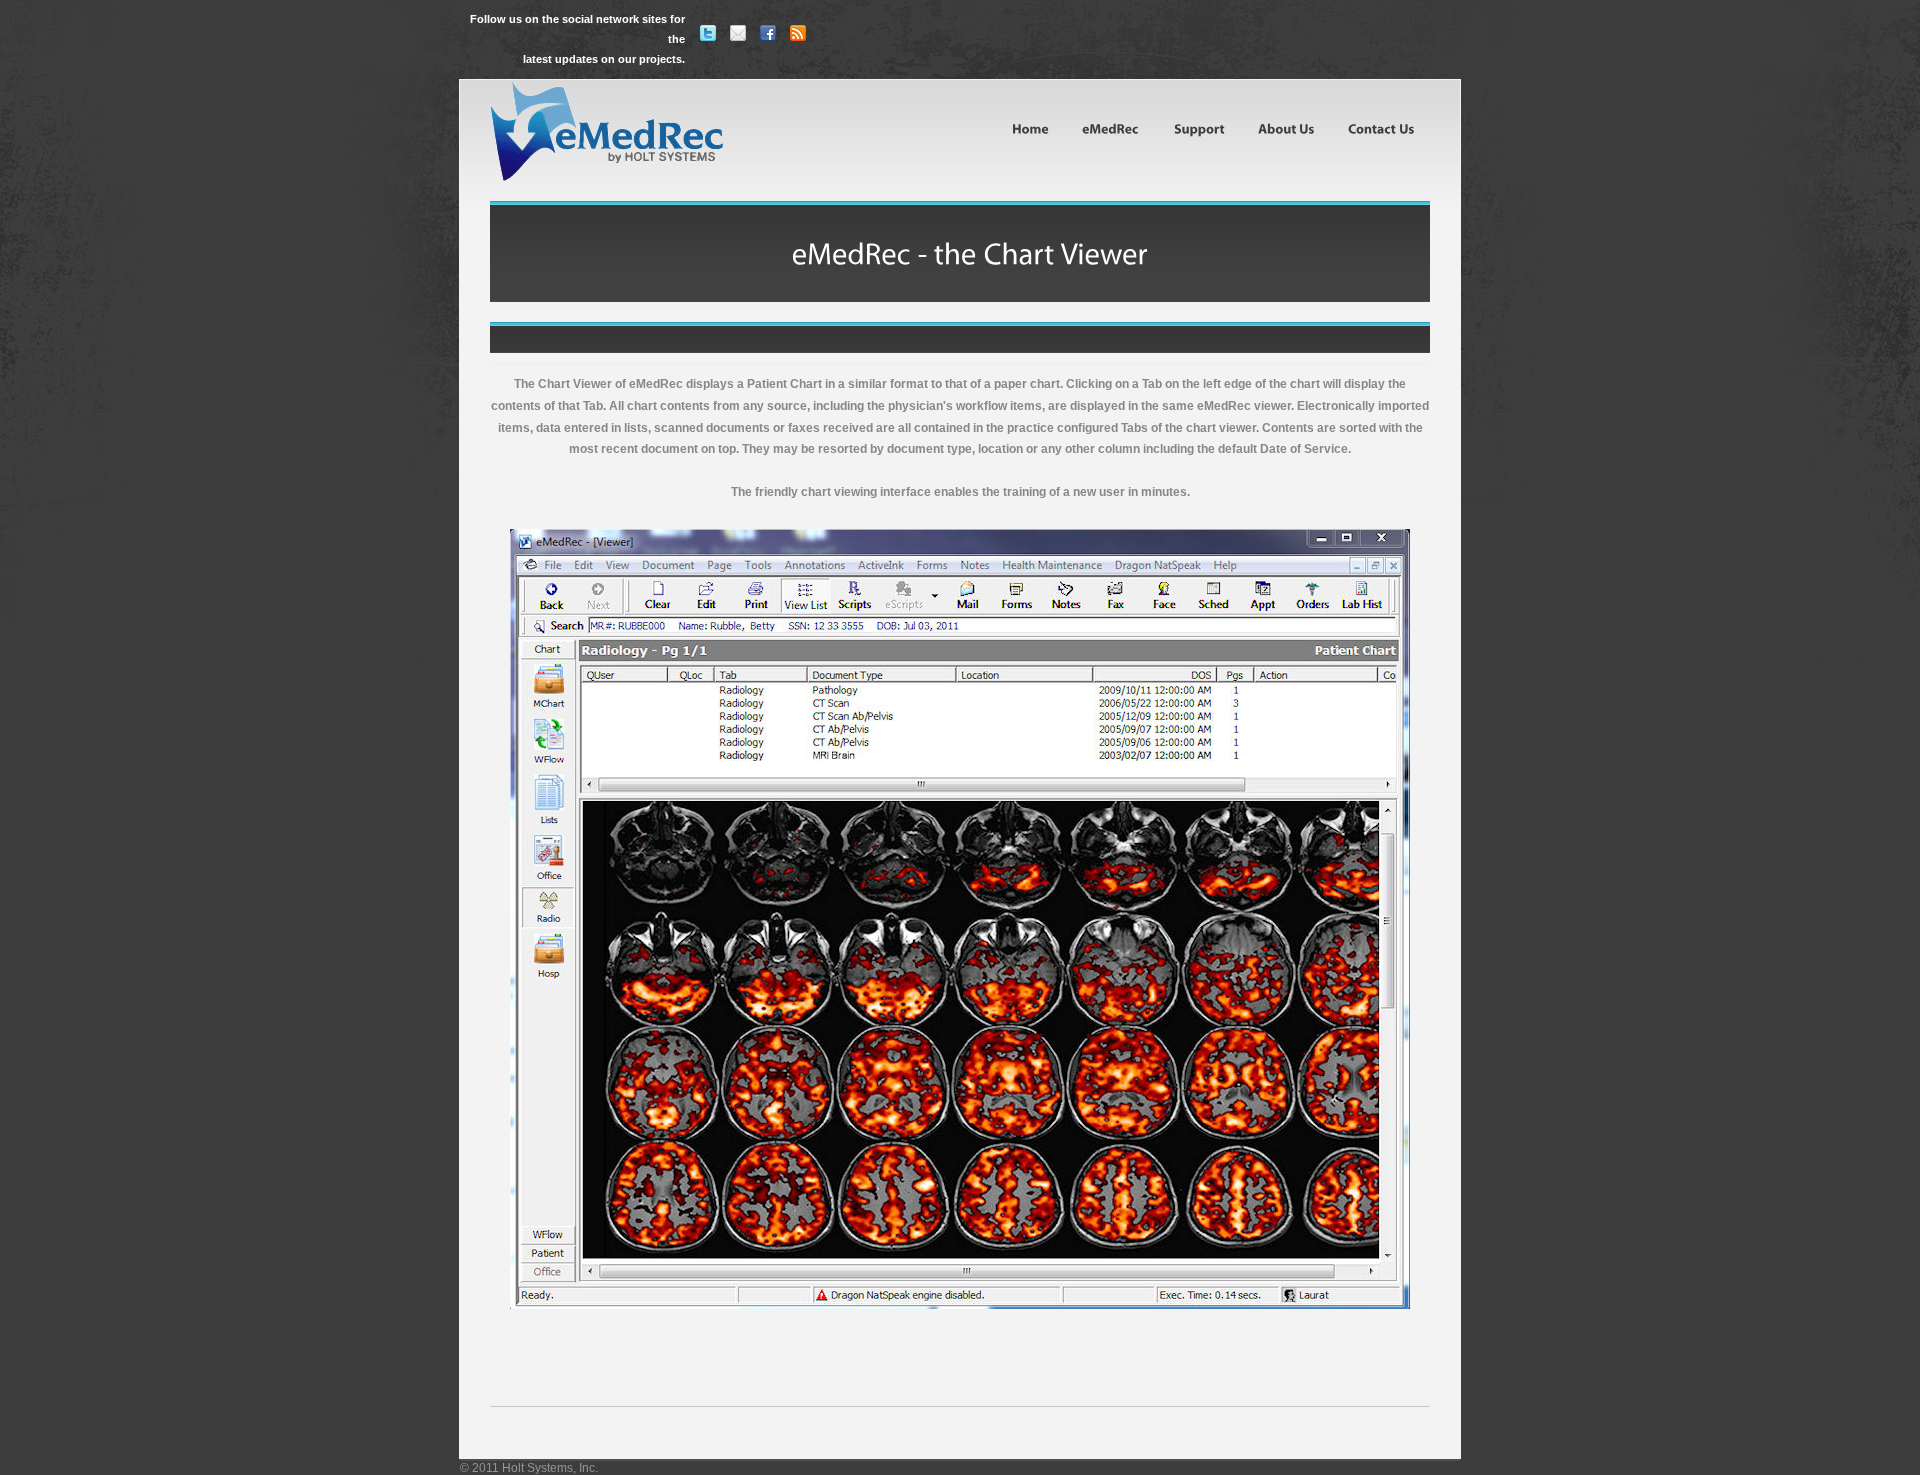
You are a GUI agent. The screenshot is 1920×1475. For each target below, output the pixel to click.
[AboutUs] (1285, 128)
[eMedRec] (1110, 128)
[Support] (1198, 128)
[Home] (1030, 128)
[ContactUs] (1380, 128)
